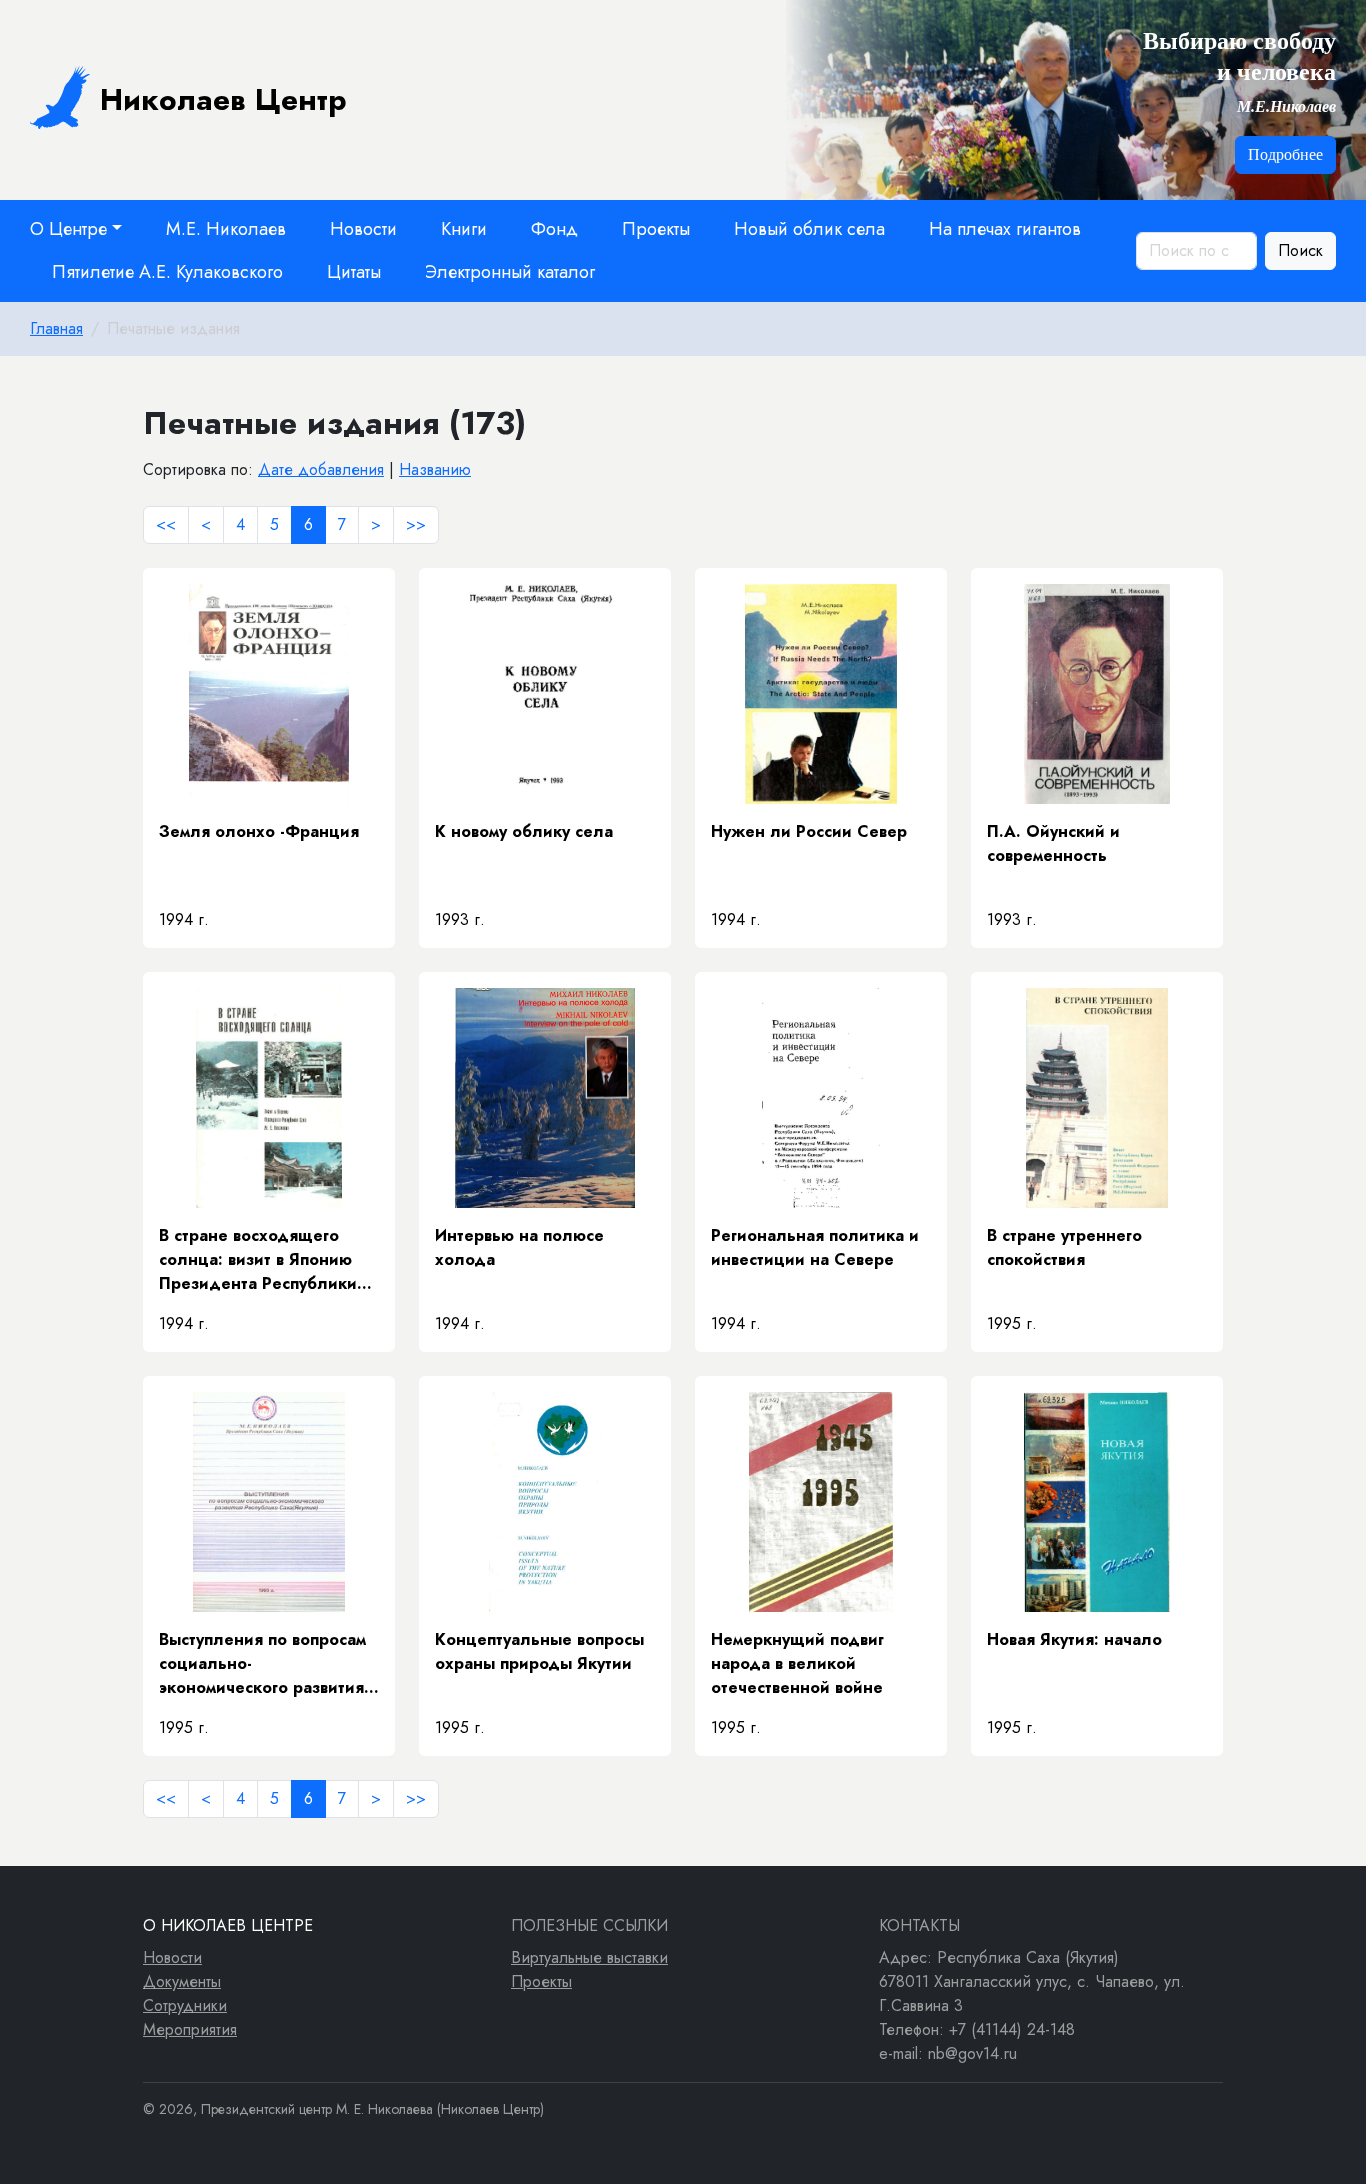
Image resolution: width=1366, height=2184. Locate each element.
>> (416, 524)
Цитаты (354, 272)
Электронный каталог (510, 272)
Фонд (554, 229)
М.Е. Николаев (226, 229)
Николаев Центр (223, 99)
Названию (435, 469)
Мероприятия (190, 2029)
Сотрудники (185, 2005)
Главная (56, 328)
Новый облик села (809, 229)
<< (166, 524)
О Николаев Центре (228, 1925)
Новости (363, 229)
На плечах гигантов (1005, 229)
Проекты (656, 229)
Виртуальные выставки (589, 1957)
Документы (182, 1981)
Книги (464, 229)
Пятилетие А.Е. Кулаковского (167, 272)
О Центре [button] (68, 229)
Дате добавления (321, 469)
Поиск (1300, 250)
